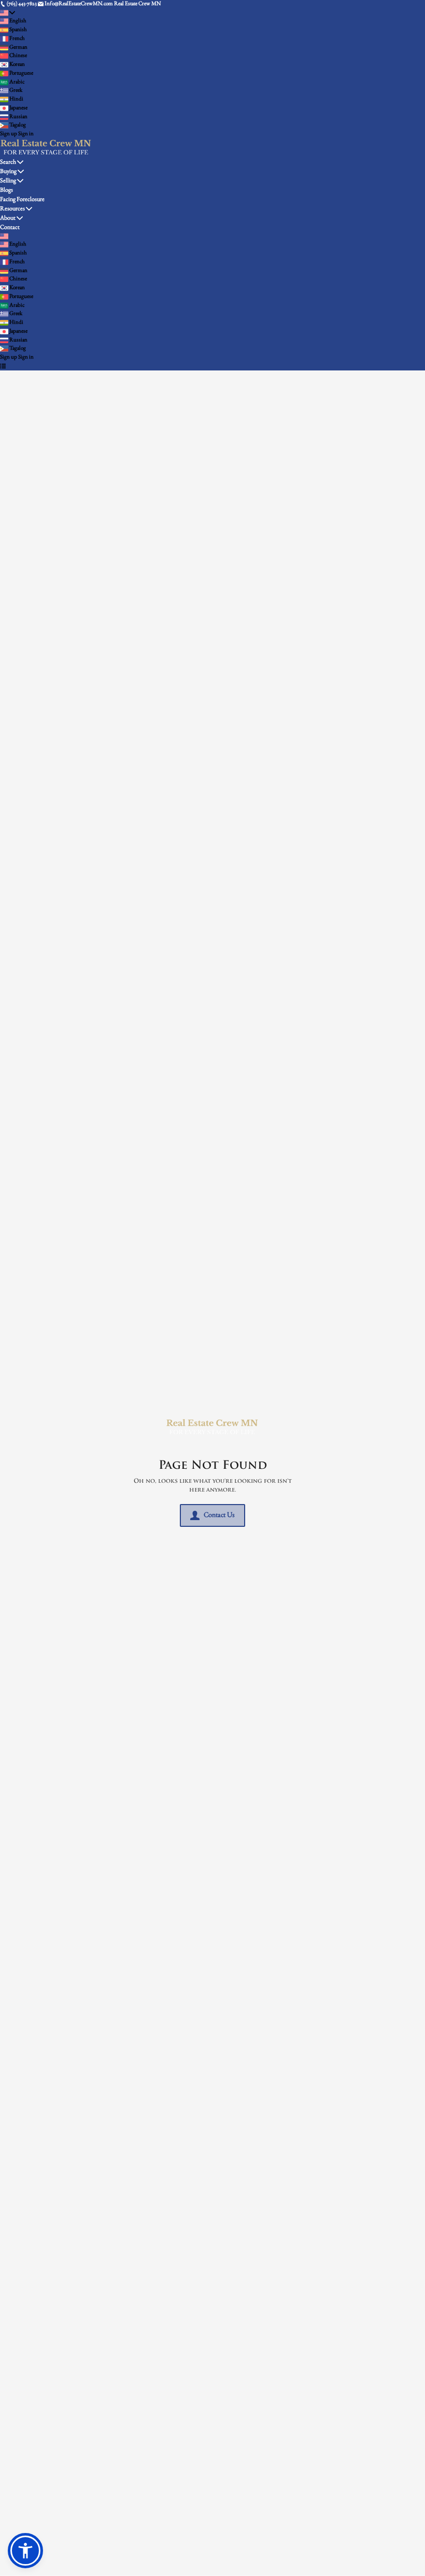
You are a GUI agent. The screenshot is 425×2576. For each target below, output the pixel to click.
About (8, 218)
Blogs (6, 190)
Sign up (9, 134)
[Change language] (8, 13)
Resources (12, 209)
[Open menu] (3, 367)
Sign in (26, 134)
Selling (8, 181)
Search (8, 162)
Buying (8, 171)
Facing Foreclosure (22, 199)
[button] (25, 2551)
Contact (10, 227)
